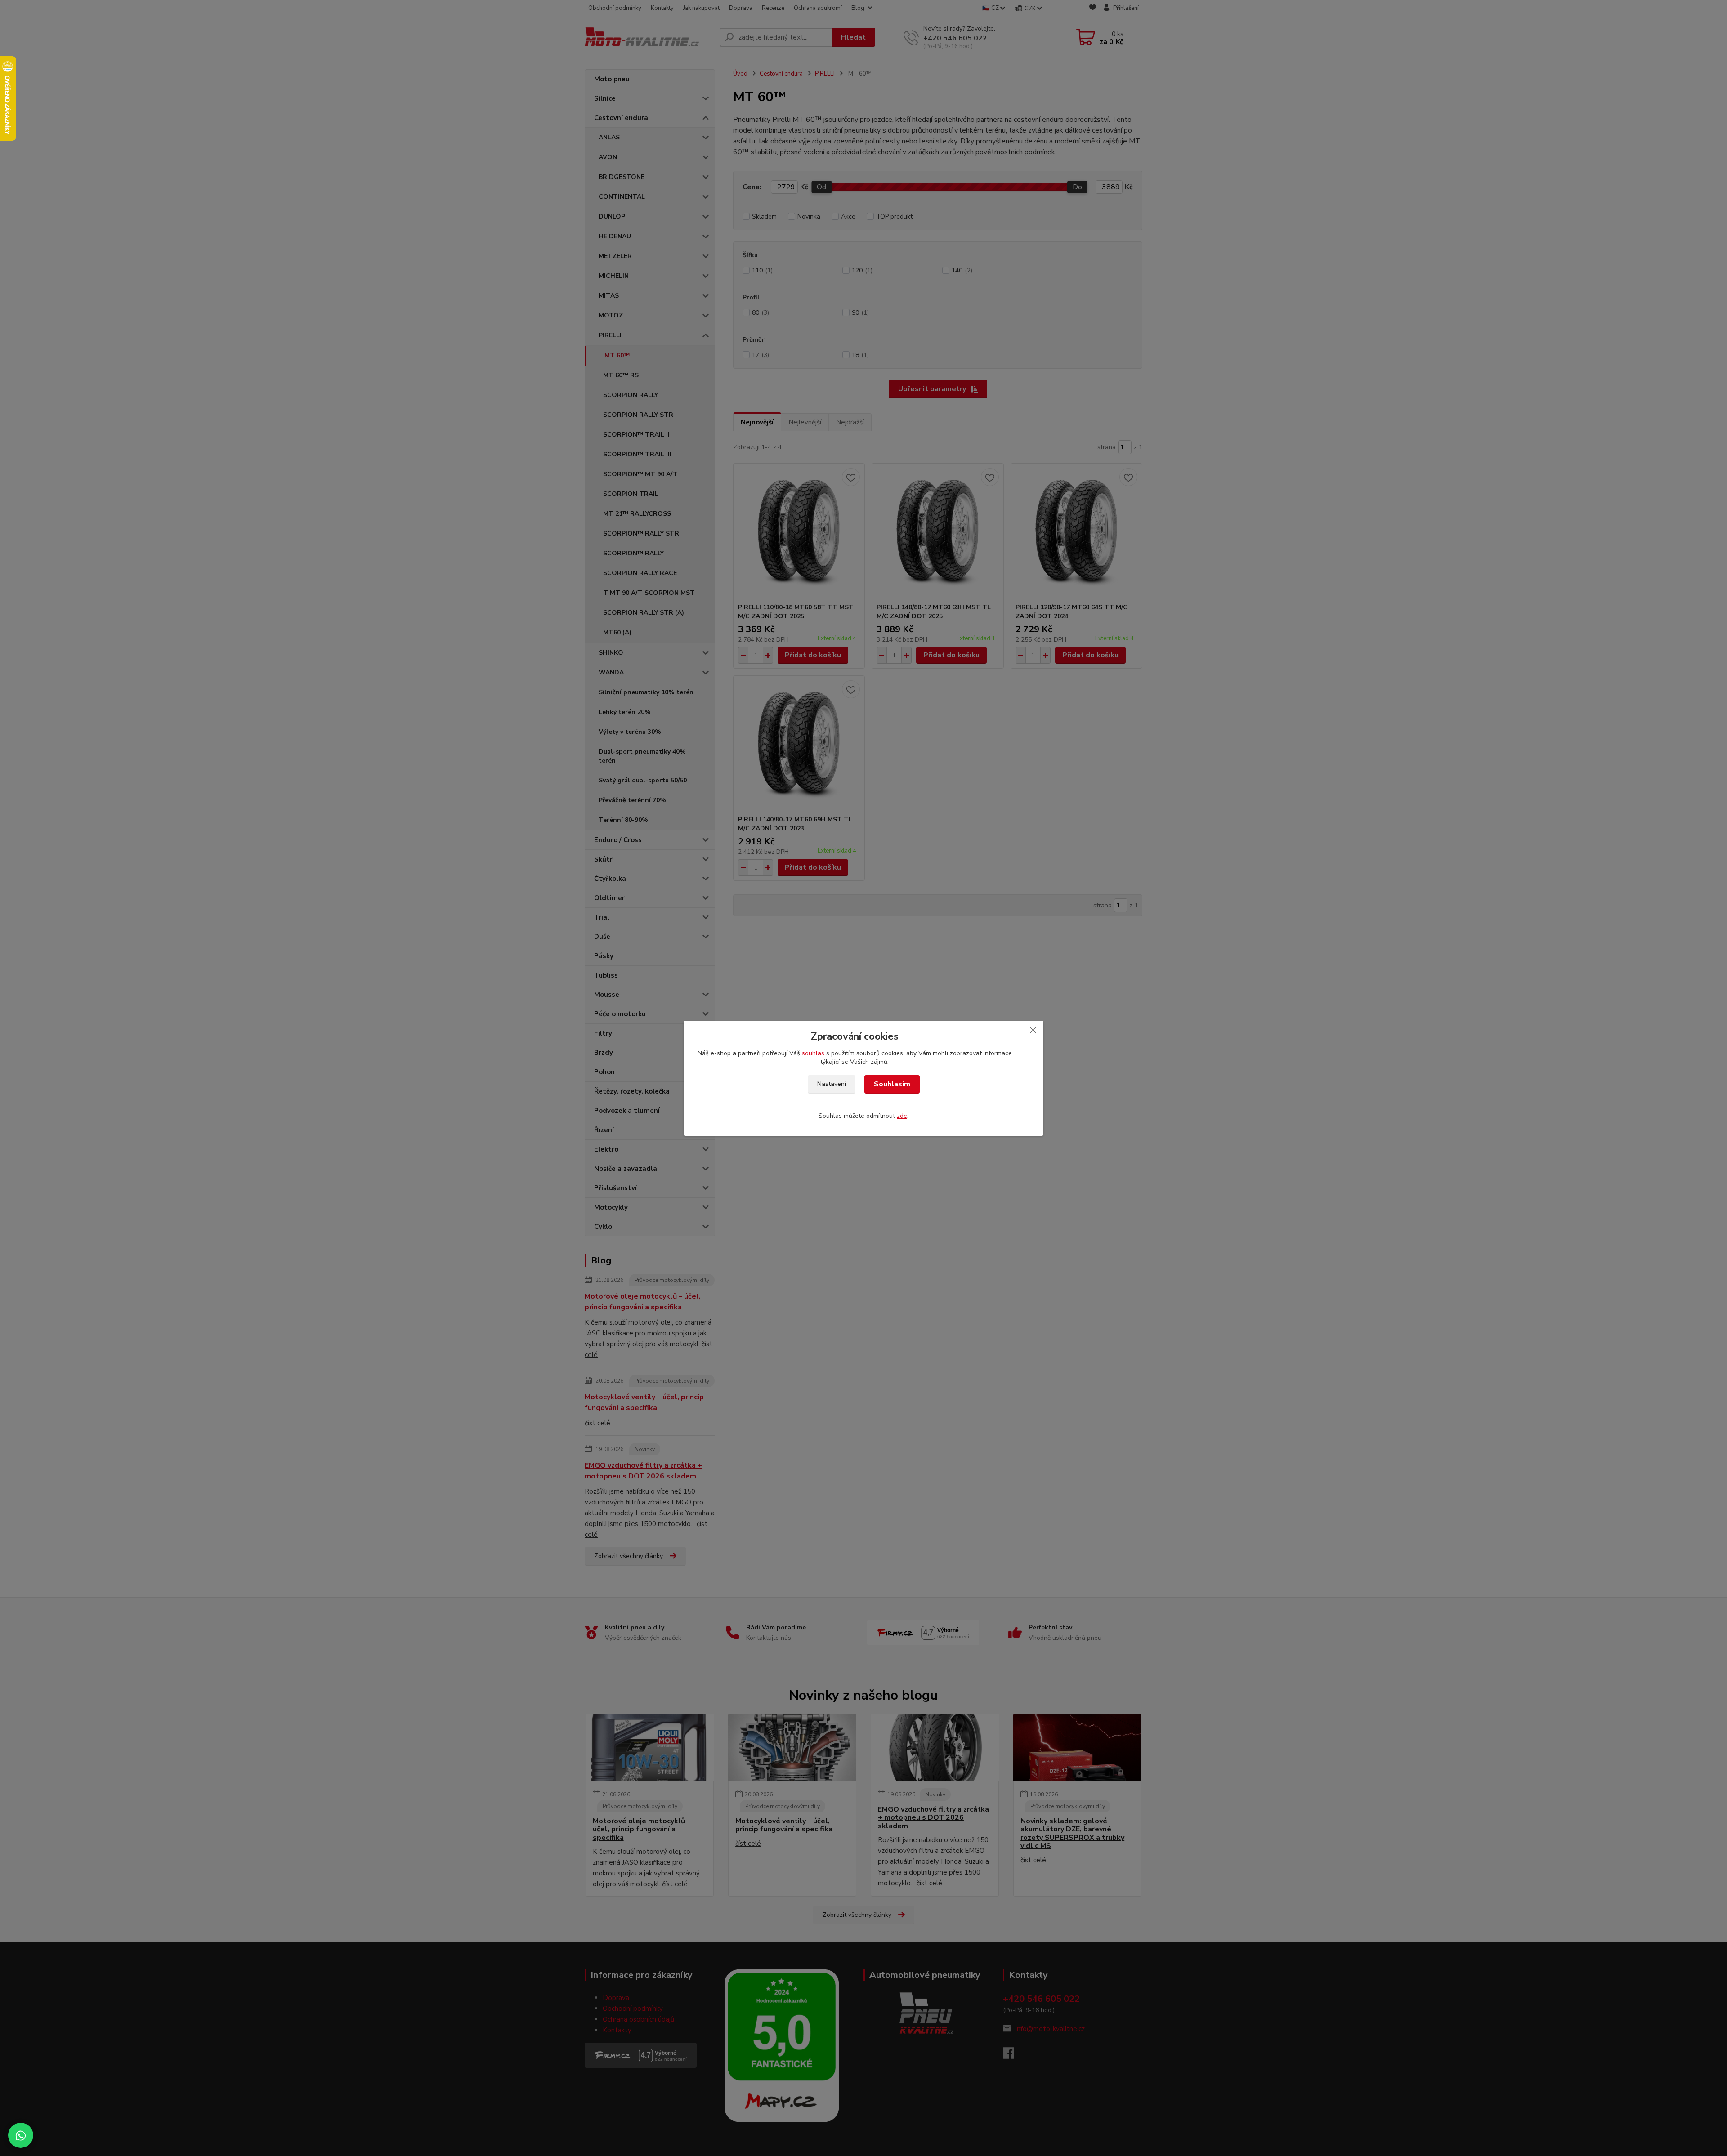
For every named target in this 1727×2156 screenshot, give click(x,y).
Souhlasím (892, 1084)
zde (902, 1116)
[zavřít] (1033, 1030)
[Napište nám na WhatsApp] (21, 2135)
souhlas (813, 1053)
